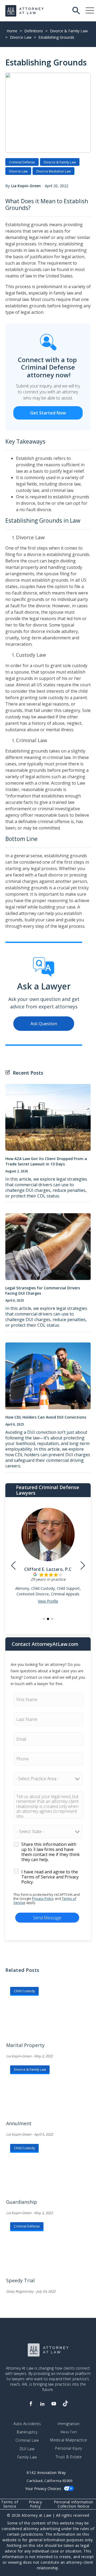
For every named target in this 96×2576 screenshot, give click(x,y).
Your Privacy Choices (43, 2489)
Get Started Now (48, 413)
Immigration (69, 2424)
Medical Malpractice (69, 2440)
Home (12, 31)
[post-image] (48, 1120)
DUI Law (27, 2449)
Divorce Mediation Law (53, 171)
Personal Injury (69, 2448)
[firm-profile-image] (48, 1537)
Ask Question (44, 1024)
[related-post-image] (49, 2016)
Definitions (34, 31)
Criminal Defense (22, 162)
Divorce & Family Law (69, 31)
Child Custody (24, 1991)
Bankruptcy (27, 2432)
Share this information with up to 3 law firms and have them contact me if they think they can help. (51, 1852)
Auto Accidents (27, 2424)
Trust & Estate (69, 2457)
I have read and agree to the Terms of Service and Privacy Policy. (50, 1877)
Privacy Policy (43, 1898)
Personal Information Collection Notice (74, 2504)
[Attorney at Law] (25, 11)
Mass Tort (69, 2432)
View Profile (48, 1601)
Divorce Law (21, 37)
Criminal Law (27, 2440)
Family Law (27, 2457)
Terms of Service (10, 2504)
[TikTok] (65, 2404)
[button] (44, 1619)
